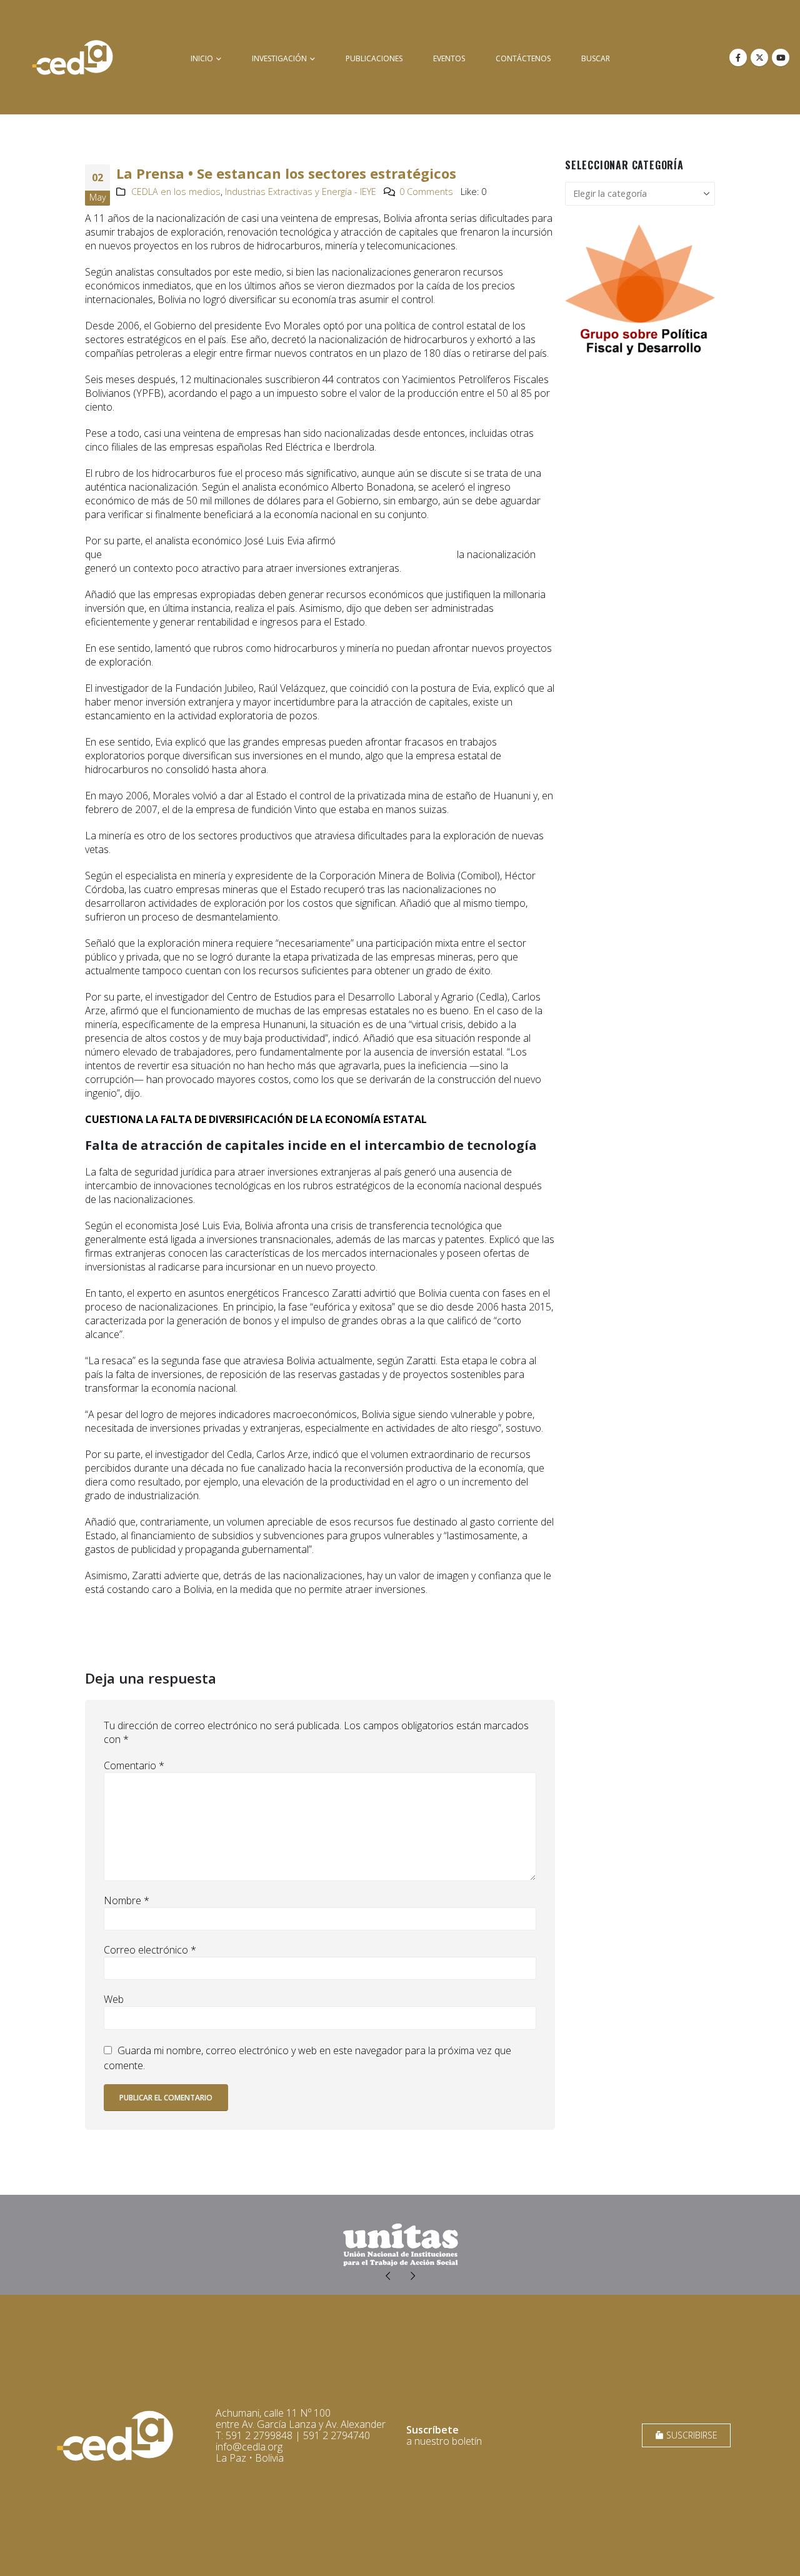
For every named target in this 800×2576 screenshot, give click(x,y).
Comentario (134, 1765)
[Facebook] (738, 57)
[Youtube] (781, 57)
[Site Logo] (72, 57)
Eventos (449, 58)
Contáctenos (523, 58)
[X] (759, 57)
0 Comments (426, 192)
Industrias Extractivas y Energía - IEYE (301, 192)
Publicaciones (374, 58)
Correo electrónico (150, 1950)
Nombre (127, 1900)
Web (114, 1999)
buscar (596, 58)
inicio (202, 58)
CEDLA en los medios (176, 192)
